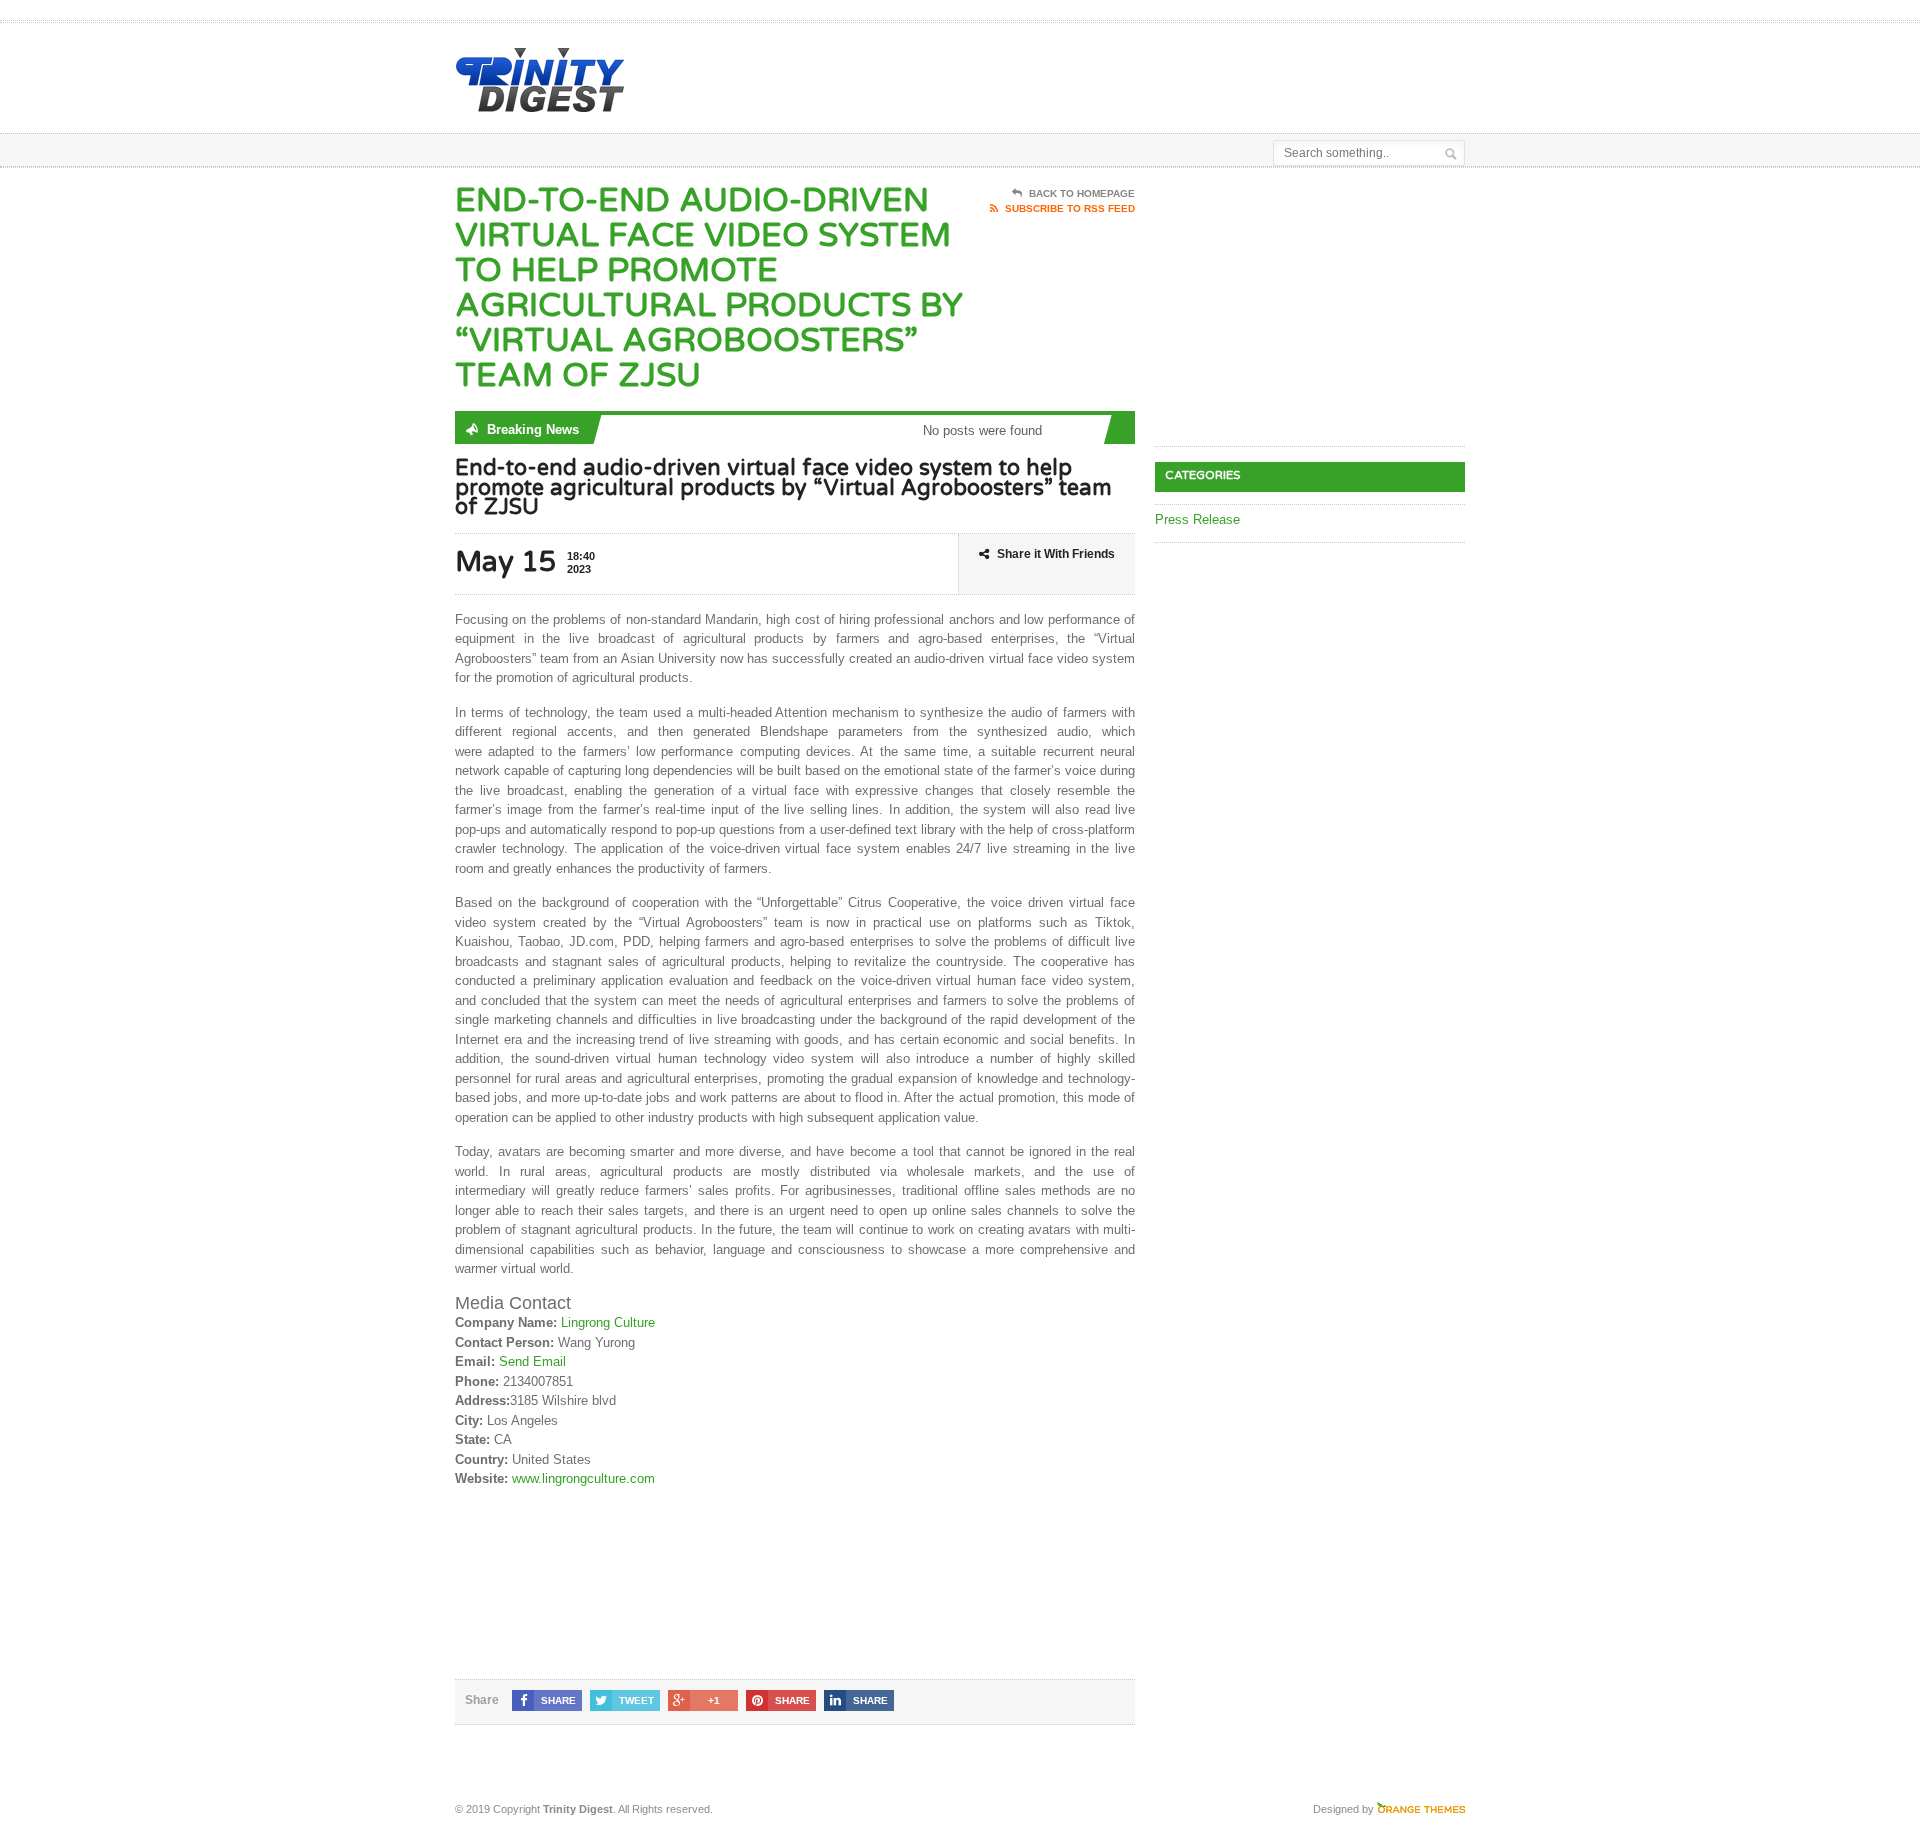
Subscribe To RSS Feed (1070, 208)
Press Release (1197, 519)
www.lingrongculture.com (583, 1478)
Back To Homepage (1082, 193)
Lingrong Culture (608, 1322)
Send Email (532, 1361)
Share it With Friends (1056, 554)
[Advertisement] (1231, 73)
